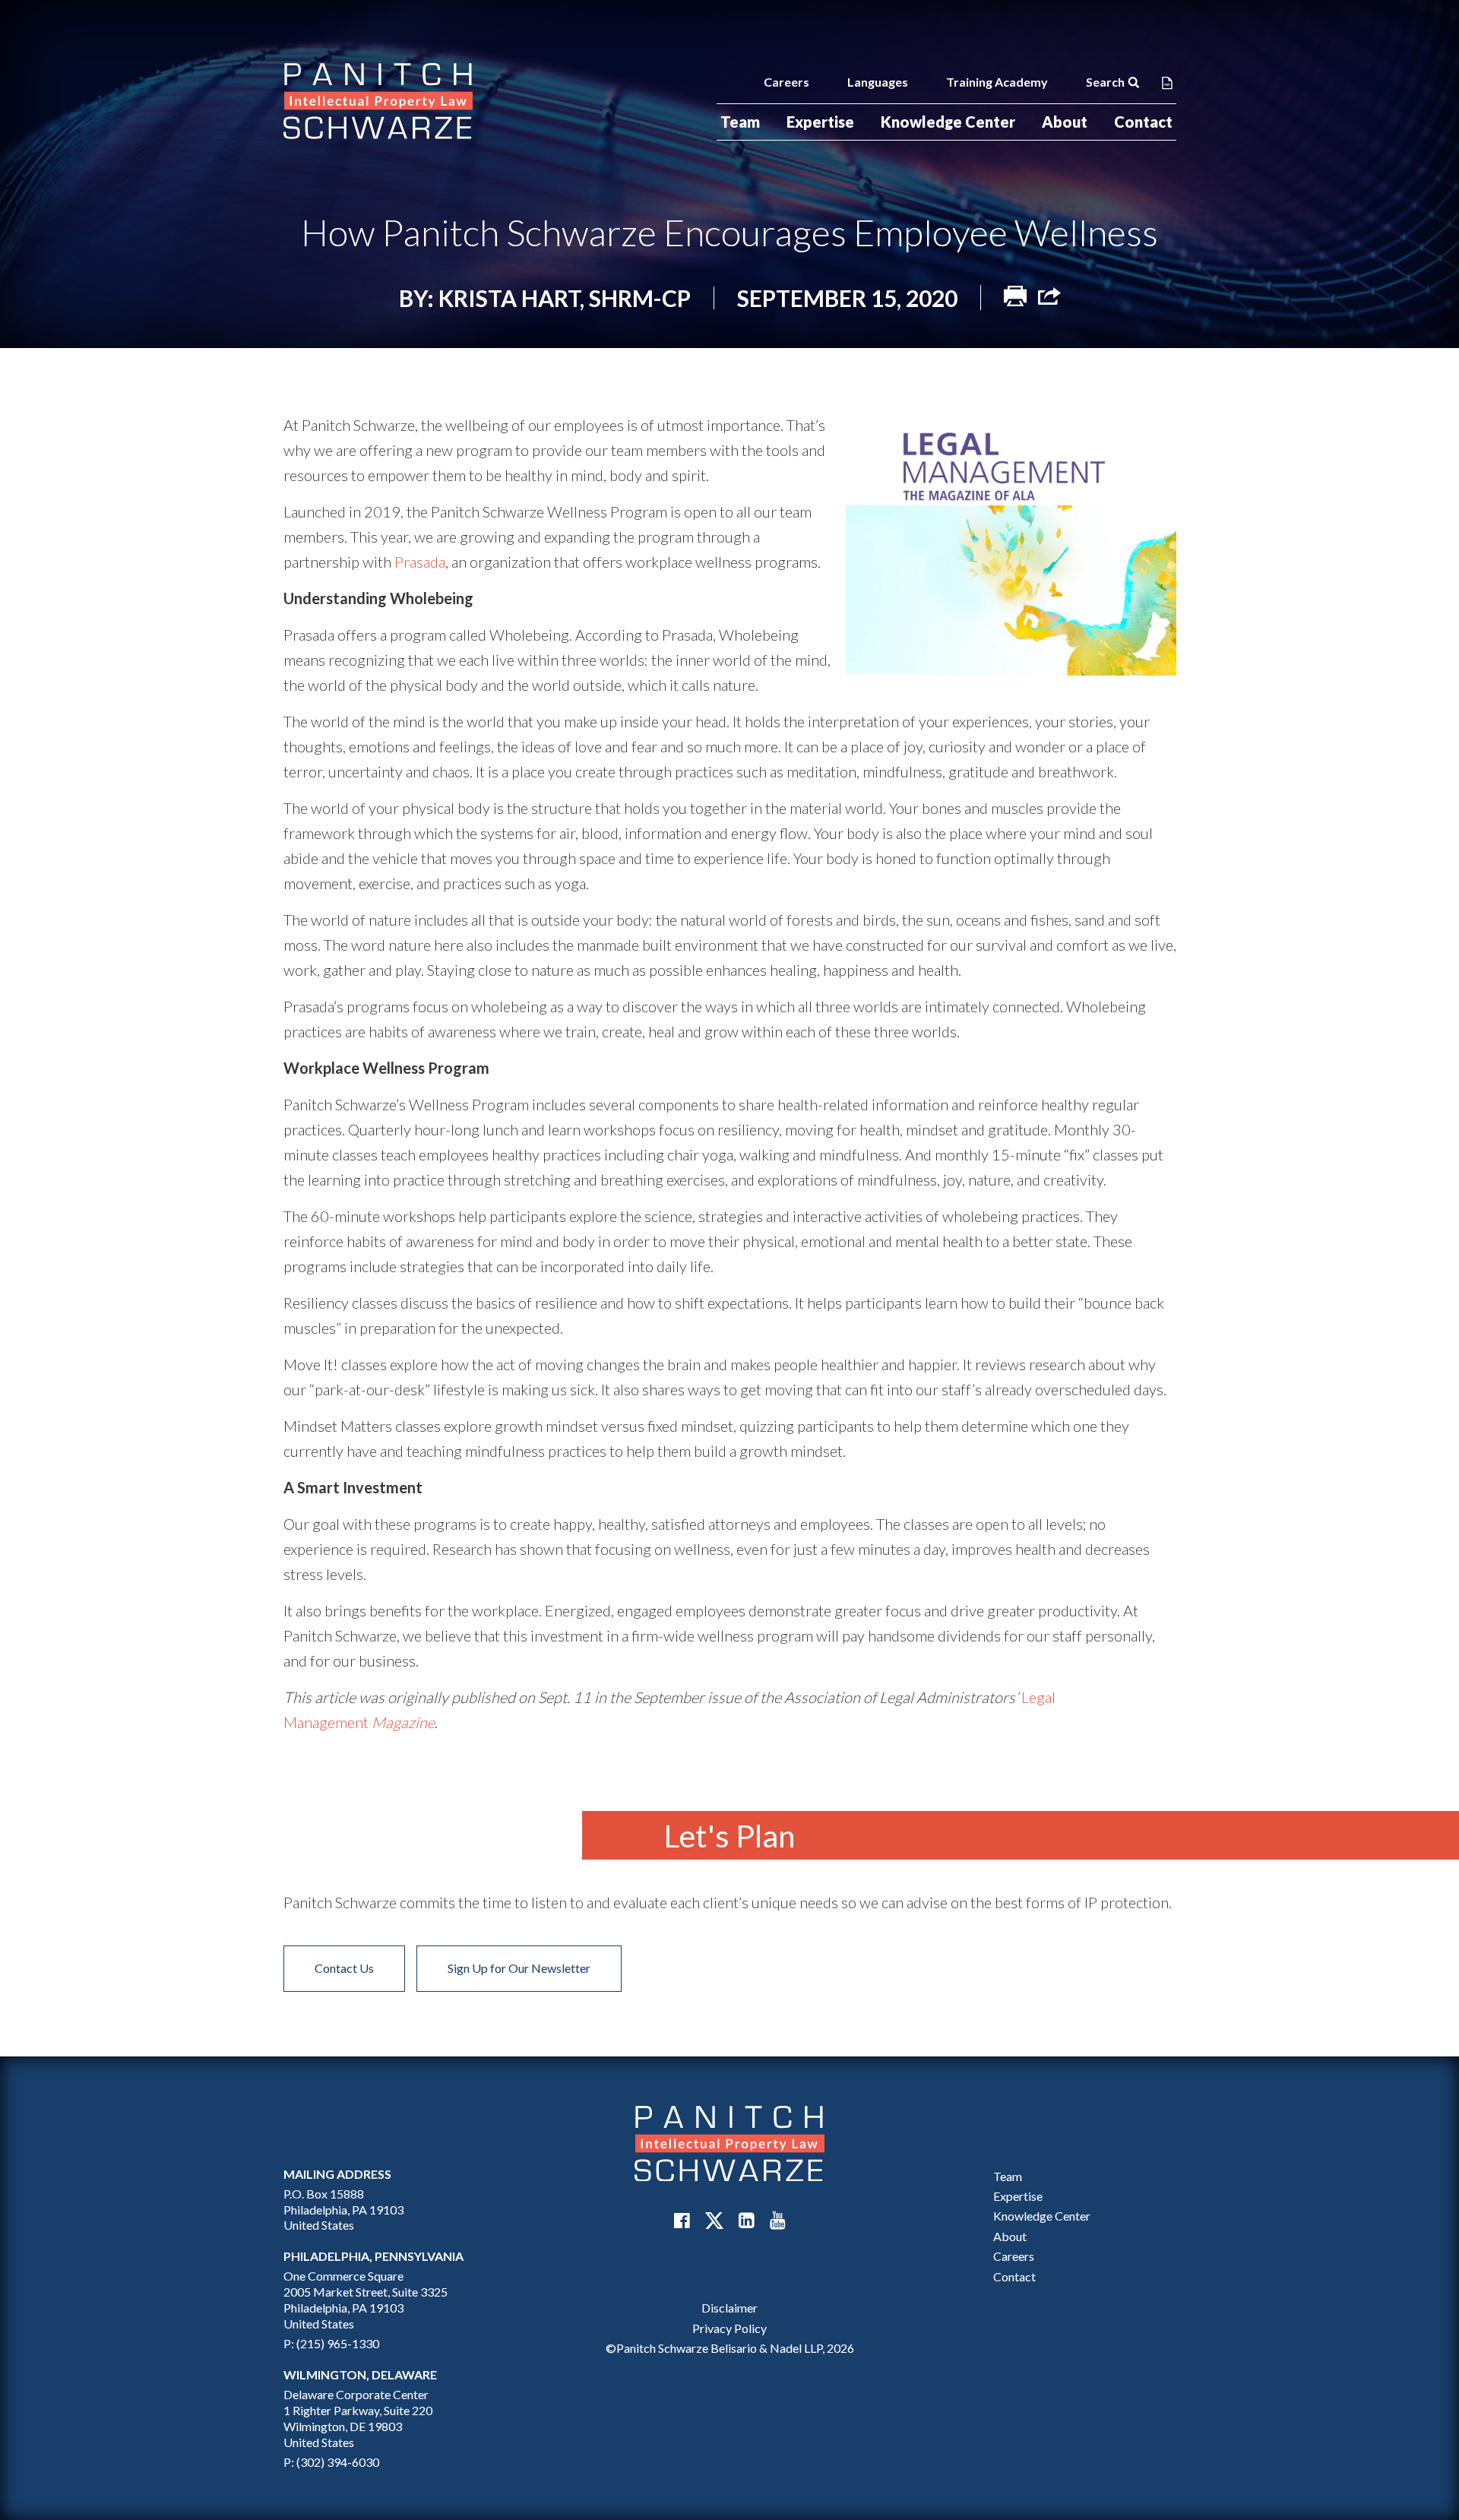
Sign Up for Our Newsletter (519, 1968)
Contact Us (344, 1968)
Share (1049, 296)
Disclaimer (729, 2308)
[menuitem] (740, 122)
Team (740, 122)
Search (1105, 82)
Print (1015, 296)
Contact (1143, 122)
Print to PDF (1167, 82)
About (1065, 122)
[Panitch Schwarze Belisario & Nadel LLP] (378, 101)
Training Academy (997, 82)
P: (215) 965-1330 (331, 2343)
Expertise (820, 122)
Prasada (420, 562)
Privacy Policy (729, 2328)
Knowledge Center (948, 122)
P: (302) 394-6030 (331, 2462)
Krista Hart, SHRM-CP (565, 298)
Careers (786, 82)
